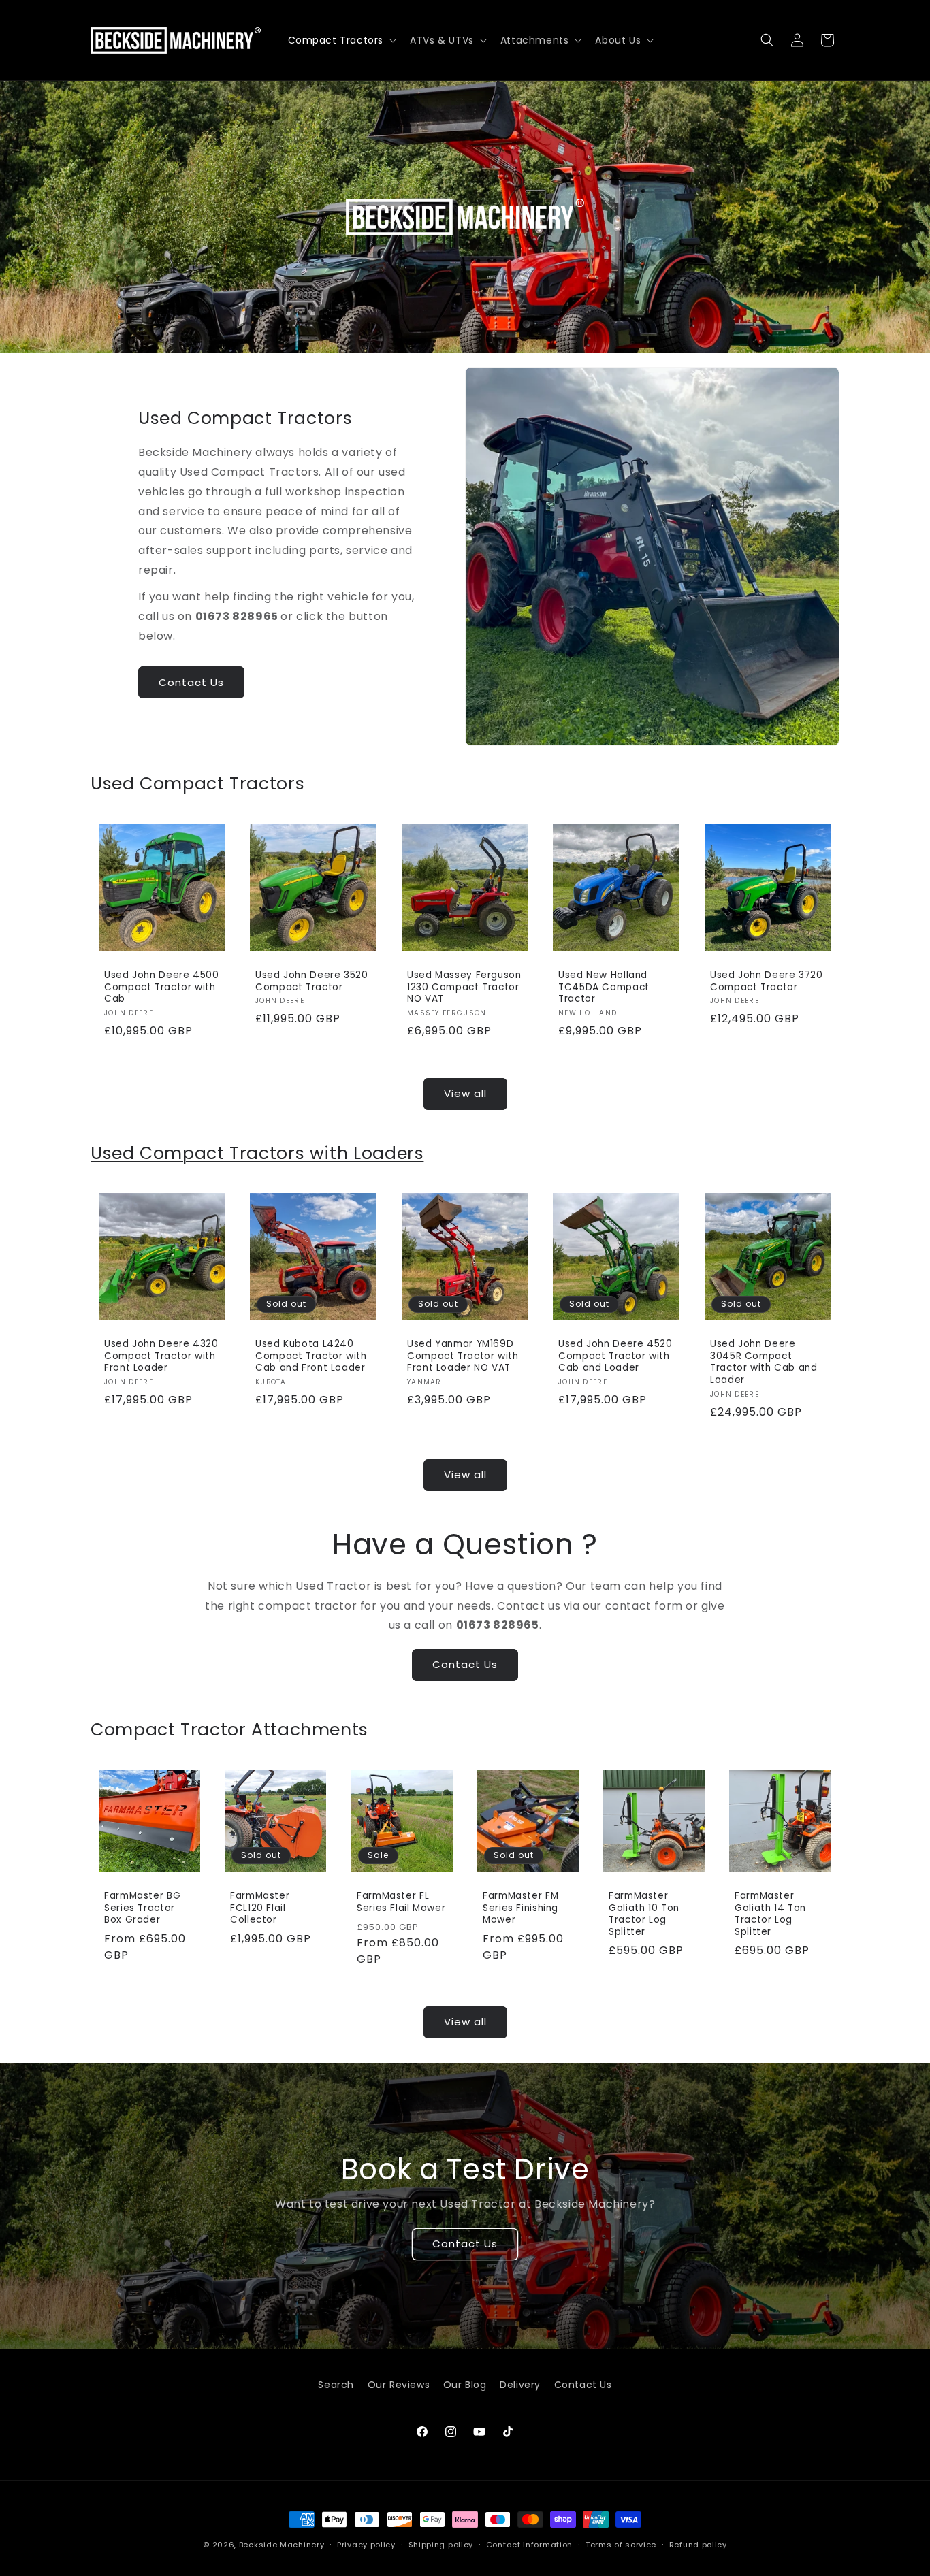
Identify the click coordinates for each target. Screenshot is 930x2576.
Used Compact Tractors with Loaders (257, 1153)
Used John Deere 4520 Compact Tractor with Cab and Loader (615, 1357)
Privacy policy (366, 2545)
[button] (341, 40)
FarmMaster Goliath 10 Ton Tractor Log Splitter (644, 1914)
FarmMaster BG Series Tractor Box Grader (142, 1908)
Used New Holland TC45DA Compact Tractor (604, 987)
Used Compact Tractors (197, 784)
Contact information (529, 2545)
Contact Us (191, 682)
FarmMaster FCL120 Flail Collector (260, 1908)
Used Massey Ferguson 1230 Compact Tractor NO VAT (464, 987)
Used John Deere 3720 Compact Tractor (767, 981)
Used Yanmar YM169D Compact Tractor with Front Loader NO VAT (463, 1357)
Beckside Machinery (282, 2545)
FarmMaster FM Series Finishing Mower (520, 1908)
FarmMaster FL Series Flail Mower (401, 1902)
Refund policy (698, 2545)
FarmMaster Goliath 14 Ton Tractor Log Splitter (770, 1914)
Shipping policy (441, 2545)
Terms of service (621, 2545)
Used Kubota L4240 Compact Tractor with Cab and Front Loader (311, 1357)
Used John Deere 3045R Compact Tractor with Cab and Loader (764, 1363)
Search (336, 2385)
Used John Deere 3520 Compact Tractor (312, 981)
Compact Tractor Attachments (229, 1730)
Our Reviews (399, 2385)
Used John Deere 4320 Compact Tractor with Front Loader (161, 1357)
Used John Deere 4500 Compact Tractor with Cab (162, 987)
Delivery (520, 2385)
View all (465, 1093)
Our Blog (465, 2385)
